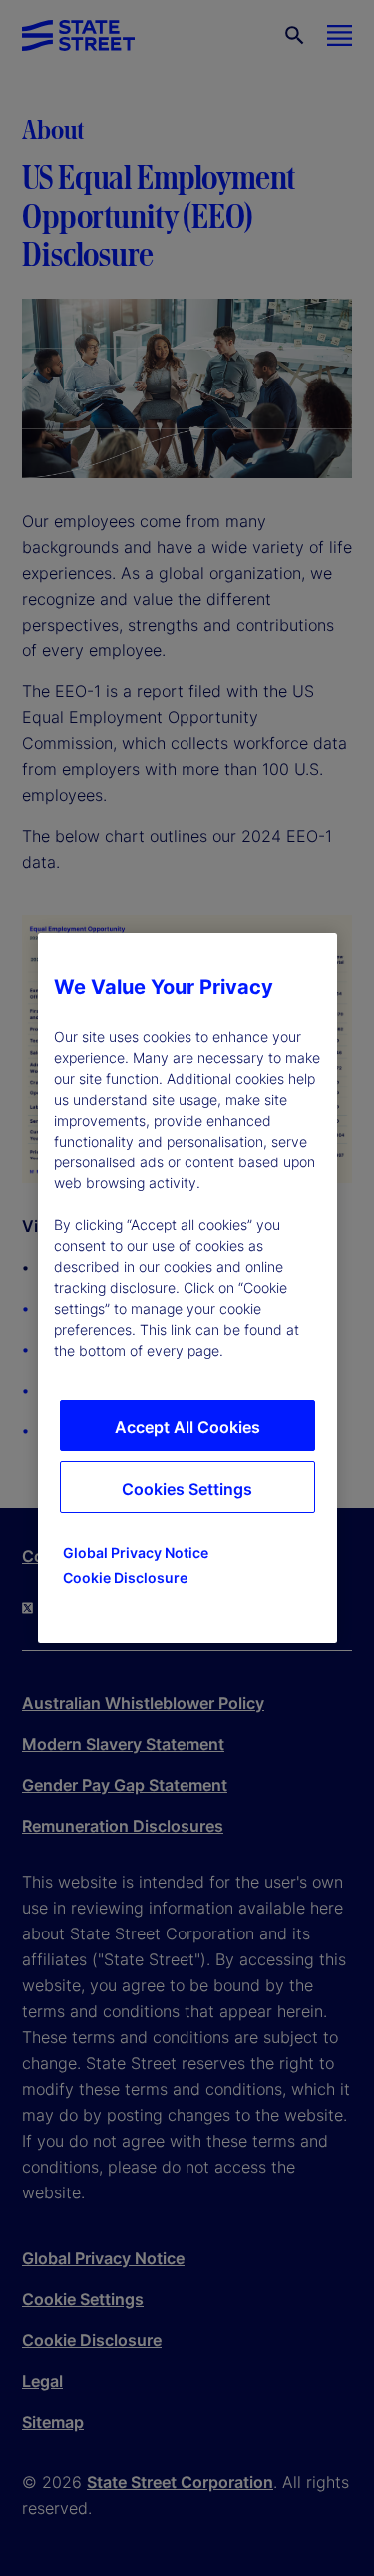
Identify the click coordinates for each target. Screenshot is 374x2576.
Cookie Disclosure (125, 1577)
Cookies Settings (187, 1489)
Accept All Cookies (187, 1427)
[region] (187, 1288)
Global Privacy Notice (136, 1552)
